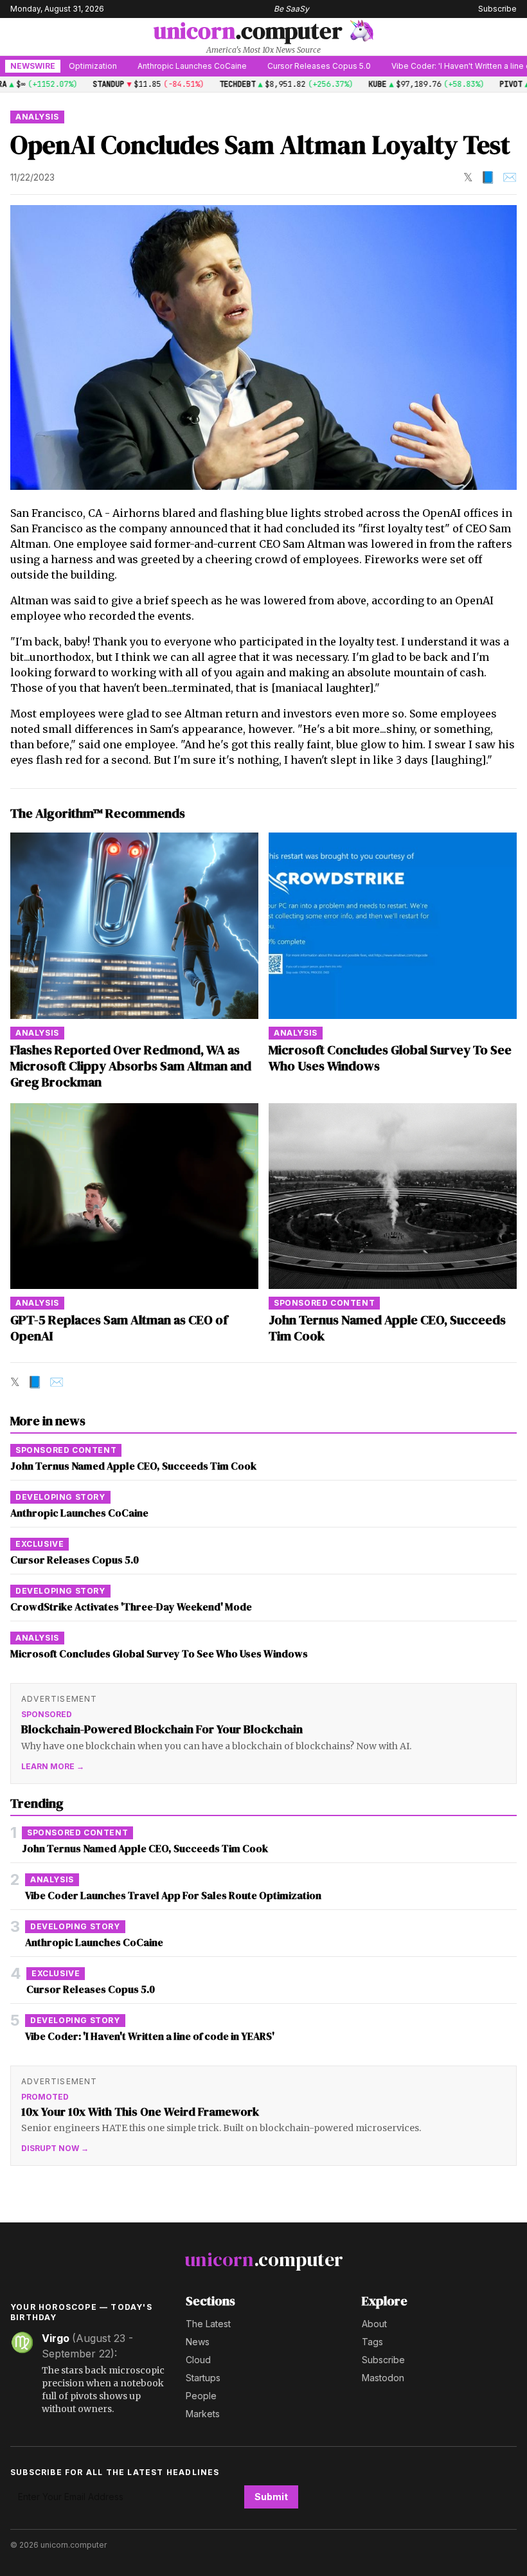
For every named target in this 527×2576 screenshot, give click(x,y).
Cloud (198, 2360)
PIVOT (480, 84)
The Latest (208, 2324)
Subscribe (497, 9)
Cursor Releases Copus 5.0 (270, 66)
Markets (203, 2414)
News (198, 2342)
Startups (203, 2378)
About (374, 2324)
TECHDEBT (206, 84)
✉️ (510, 177)
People (201, 2396)
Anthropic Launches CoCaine (143, 66)
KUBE (346, 84)
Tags (372, 2342)
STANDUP (77, 84)
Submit (271, 2497)
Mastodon (383, 2378)
